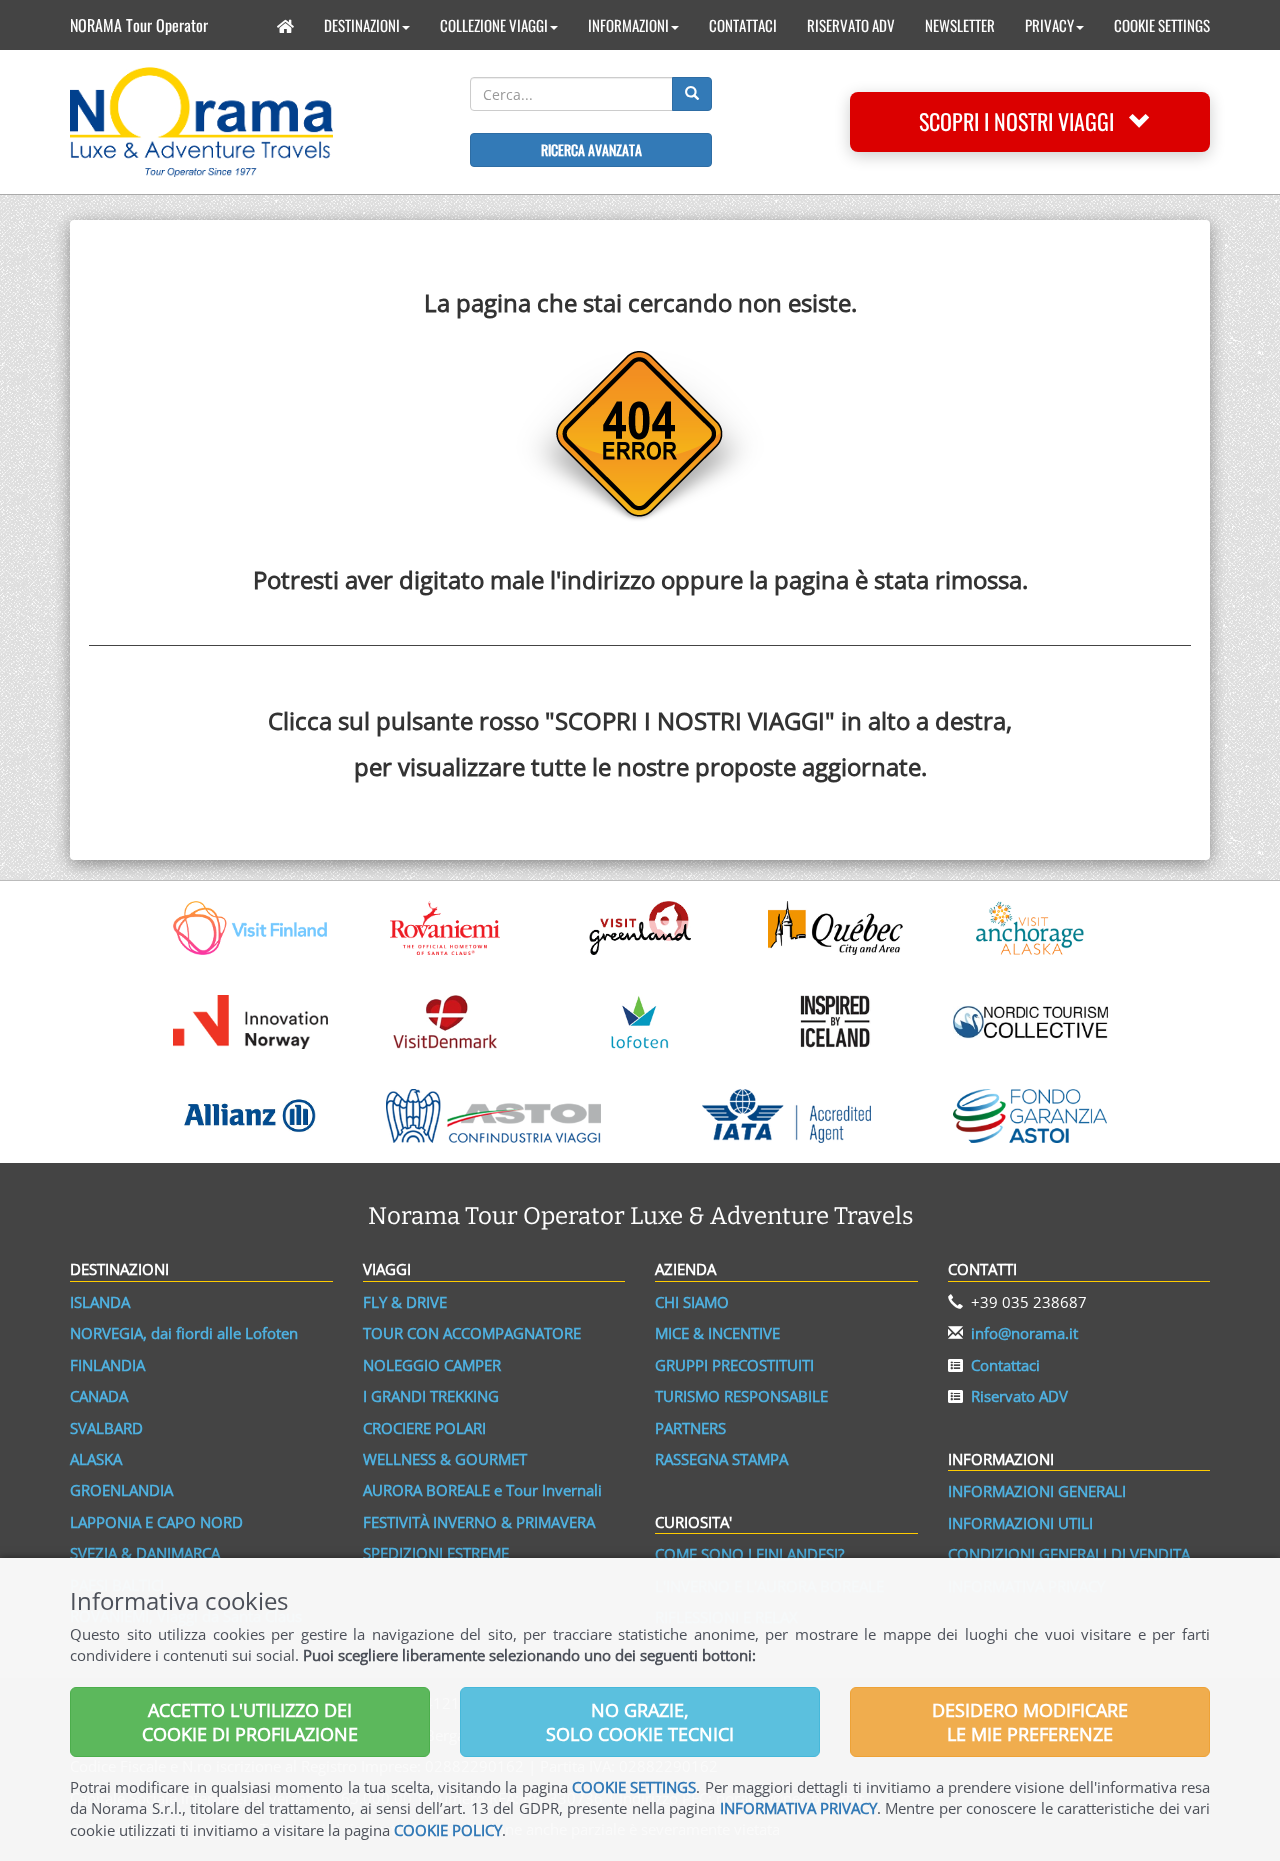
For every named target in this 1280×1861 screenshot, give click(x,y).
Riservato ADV (1019, 1396)
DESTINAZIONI (362, 25)
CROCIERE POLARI (424, 1428)
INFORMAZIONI (628, 25)
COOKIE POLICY (448, 1830)
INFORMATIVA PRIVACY (798, 1808)
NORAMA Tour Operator (139, 25)
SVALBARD (106, 1428)
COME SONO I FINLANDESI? (749, 1554)
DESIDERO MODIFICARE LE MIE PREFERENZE (1030, 1722)
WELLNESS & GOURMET (445, 1459)
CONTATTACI (743, 25)
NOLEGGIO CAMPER (432, 1365)
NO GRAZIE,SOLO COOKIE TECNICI (640, 1722)
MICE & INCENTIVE (717, 1333)
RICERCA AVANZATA (591, 149)
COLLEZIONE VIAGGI (494, 25)
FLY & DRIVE (405, 1302)
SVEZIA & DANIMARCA (145, 1553)
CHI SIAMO (692, 1302)
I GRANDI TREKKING (431, 1396)
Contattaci (1005, 1365)
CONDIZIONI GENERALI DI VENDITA (1069, 1554)
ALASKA (96, 1459)
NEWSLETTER (960, 25)
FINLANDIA (107, 1365)
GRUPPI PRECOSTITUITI (734, 1365)
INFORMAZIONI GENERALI (1037, 1491)
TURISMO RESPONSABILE (741, 1396)
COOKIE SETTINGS (1162, 25)
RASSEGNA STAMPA (721, 1459)
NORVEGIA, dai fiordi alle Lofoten (184, 1333)
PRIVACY (1049, 25)
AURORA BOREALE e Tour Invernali (482, 1490)
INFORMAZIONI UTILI (1020, 1523)
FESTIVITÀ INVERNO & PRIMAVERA (479, 1522)
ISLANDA (100, 1302)
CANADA (99, 1396)
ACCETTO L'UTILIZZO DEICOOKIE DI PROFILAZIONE (250, 1722)
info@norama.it (1024, 1333)
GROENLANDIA (121, 1490)
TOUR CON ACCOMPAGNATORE (472, 1333)
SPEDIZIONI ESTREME (436, 1553)
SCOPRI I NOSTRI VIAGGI (1024, 121)
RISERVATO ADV (851, 25)
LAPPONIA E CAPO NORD (156, 1522)
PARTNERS (690, 1428)
